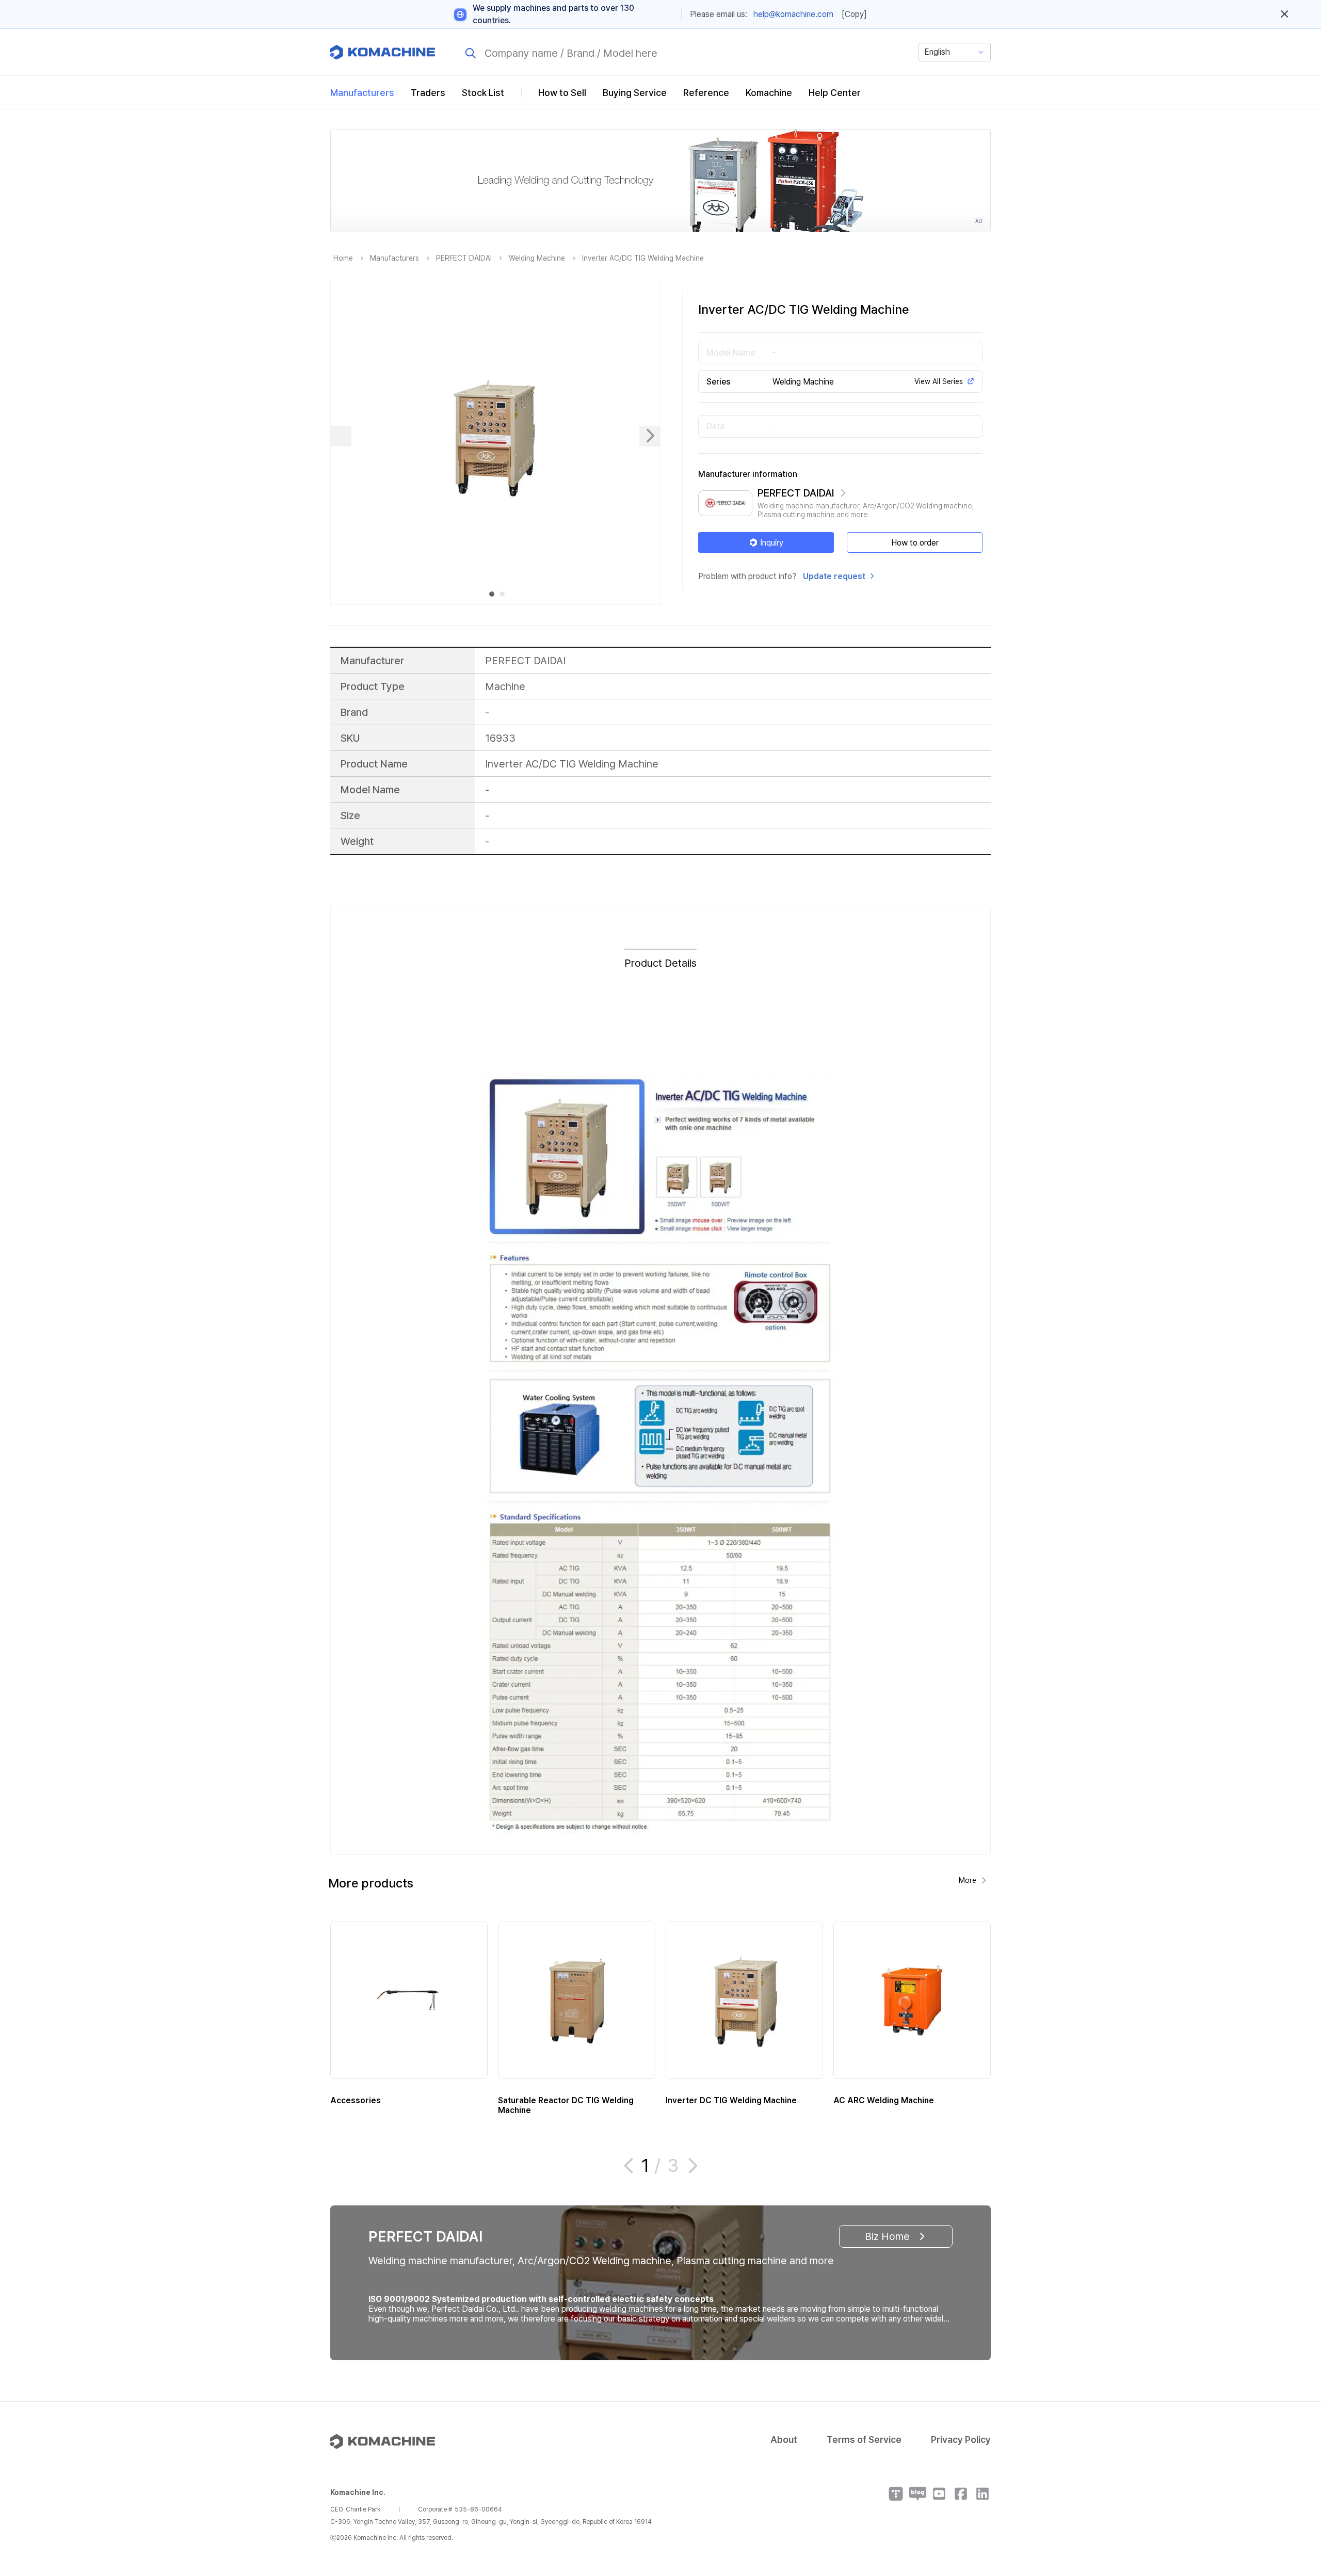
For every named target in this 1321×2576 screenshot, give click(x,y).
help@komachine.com (793, 14)
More (968, 1880)
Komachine (769, 93)
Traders (428, 93)
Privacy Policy (961, 2439)
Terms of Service (864, 2439)
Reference (706, 93)
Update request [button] (834, 576)
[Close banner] (1285, 14)
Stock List (483, 93)
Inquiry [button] (772, 543)
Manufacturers (362, 93)
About (784, 2439)
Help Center (835, 93)
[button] (1294, 2488)
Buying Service (635, 93)
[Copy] (854, 14)
